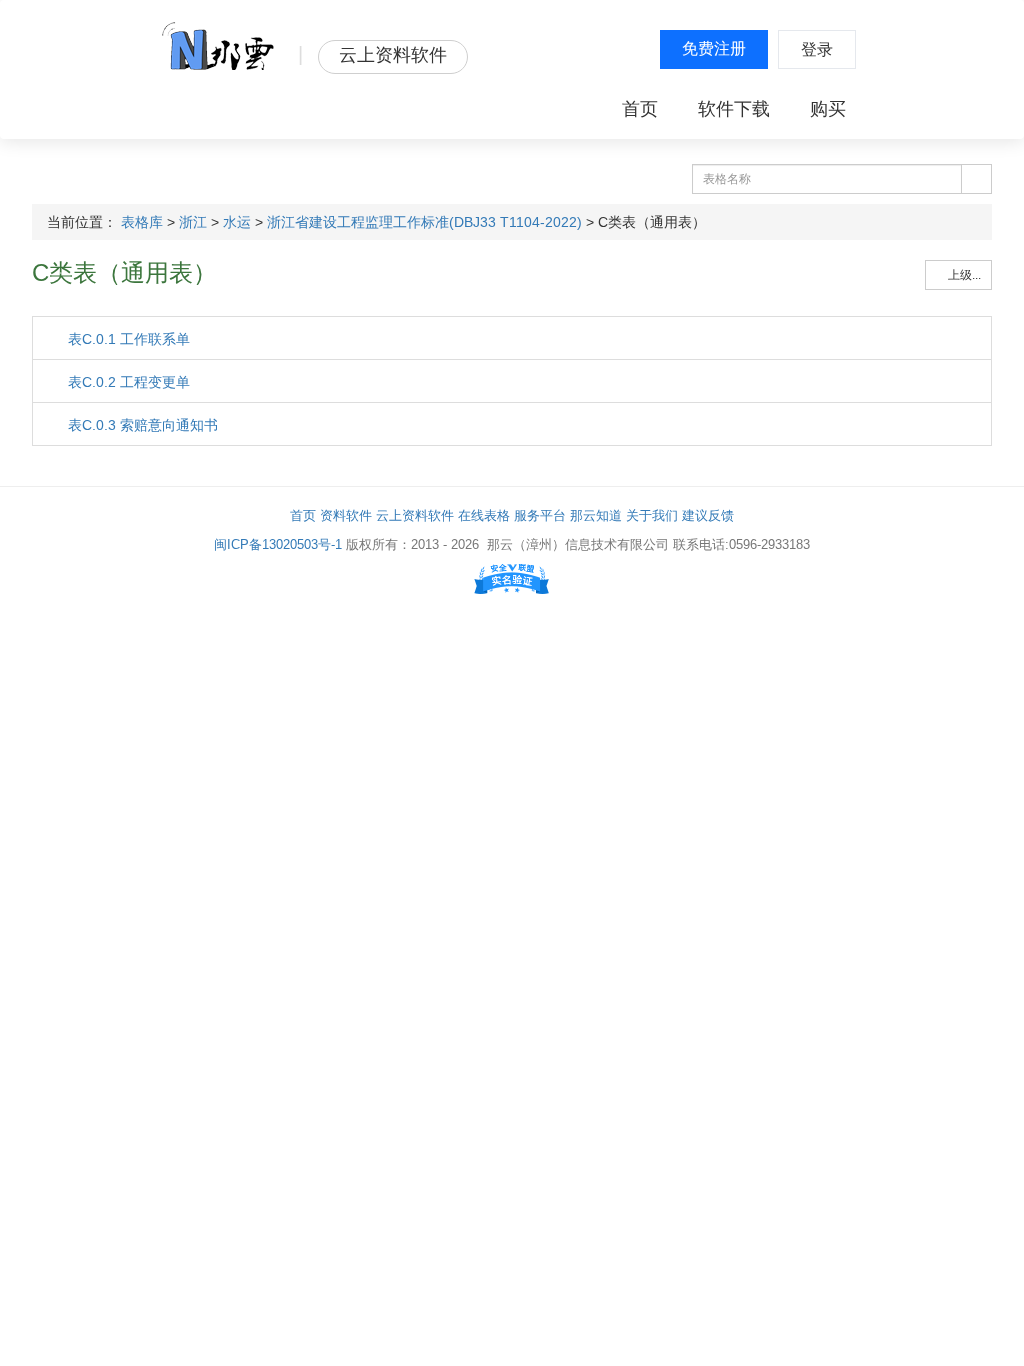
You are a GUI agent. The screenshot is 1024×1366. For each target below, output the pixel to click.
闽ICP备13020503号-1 (278, 544)
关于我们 (652, 515)
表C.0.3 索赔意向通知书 (141, 425)
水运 (237, 222)
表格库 (142, 222)
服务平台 (540, 515)
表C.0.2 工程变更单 (127, 382)
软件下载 (734, 109)
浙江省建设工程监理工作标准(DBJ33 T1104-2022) (424, 222)
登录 (817, 49)
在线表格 (484, 515)
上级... (963, 275)
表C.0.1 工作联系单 (127, 339)
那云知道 (596, 515)
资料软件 (346, 515)
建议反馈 (708, 515)
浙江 (193, 222)
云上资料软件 (415, 515)
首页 (640, 109)
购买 (828, 109)
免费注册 (714, 48)
